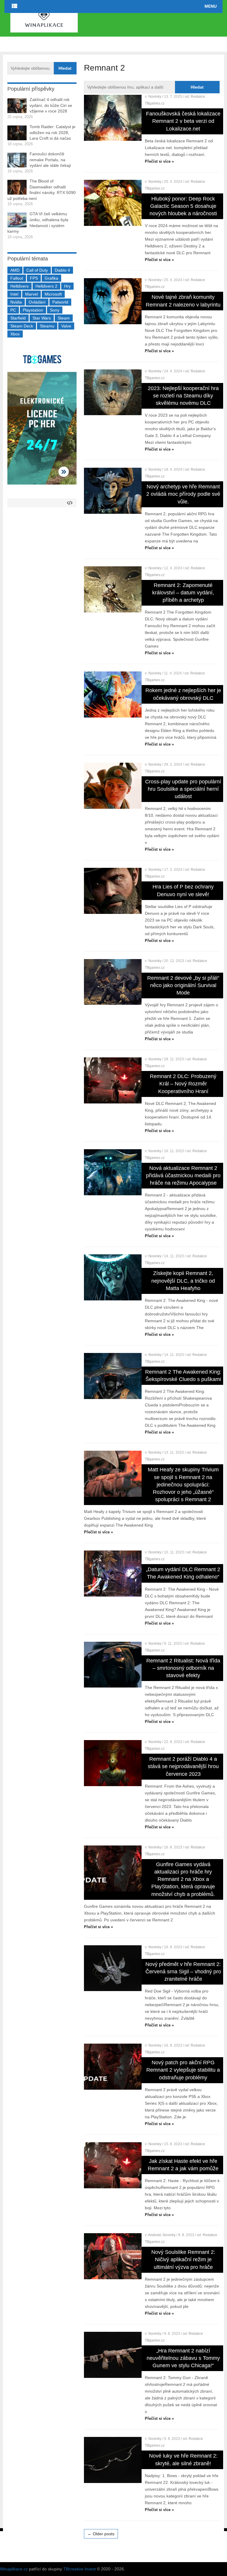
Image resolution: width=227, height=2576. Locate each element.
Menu (211, 6)
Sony (55, 310)
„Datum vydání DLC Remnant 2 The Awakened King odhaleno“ (183, 1573)
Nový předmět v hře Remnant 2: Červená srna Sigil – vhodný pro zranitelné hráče (183, 1972)
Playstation (33, 310)
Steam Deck (22, 326)
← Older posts (101, 2534)
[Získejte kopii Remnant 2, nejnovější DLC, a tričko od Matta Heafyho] (113, 1277)
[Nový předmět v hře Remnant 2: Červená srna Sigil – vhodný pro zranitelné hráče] (113, 1968)
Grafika (51, 278)
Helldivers (20, 286)
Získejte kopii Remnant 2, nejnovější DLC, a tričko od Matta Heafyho (183, 1281)
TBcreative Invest (80, 2569)
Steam (64, 318)
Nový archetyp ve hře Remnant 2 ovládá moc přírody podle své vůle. (183, 494)
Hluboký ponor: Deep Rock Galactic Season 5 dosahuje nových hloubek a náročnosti (183, 206)
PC (13, 310)
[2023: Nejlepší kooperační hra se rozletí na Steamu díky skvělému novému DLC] (113, 392)
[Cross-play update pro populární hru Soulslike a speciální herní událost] (113, 786)
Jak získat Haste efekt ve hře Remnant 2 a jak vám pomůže (183, 2165)
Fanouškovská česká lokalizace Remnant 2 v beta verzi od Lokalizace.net (183, 121)
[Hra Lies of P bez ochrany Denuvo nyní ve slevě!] (113, 891)
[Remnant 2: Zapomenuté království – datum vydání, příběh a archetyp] (113, 589)
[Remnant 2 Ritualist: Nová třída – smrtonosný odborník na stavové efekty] (113, 1665)
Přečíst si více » (159, 161)
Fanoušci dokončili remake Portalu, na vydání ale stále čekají (50, 160)
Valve (66, 326)
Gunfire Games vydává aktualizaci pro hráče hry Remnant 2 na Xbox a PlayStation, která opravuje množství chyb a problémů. (183, 1879)
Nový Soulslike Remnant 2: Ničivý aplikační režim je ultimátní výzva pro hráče (183, 2259)
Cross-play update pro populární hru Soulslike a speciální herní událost (183, 789)
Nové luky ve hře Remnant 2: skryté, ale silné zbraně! (183, 2460)
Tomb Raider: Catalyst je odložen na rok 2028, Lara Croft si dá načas (52, 132)
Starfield (18, 318)
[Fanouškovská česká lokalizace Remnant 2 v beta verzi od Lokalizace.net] (113, 118)
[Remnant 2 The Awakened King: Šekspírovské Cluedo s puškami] (113, 1376)
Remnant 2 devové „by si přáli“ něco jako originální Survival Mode (183, 985)
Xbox (15, 334)
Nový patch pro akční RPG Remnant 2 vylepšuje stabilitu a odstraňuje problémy (183, 2070)
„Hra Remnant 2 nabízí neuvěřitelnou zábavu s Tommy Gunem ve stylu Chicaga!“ (183, 2358)
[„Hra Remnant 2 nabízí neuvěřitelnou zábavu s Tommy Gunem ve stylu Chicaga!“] (113, 2355)
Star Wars (42, 318)
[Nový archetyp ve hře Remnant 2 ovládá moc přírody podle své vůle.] (113, 491)
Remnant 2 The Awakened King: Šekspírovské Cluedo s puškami (183, 1376)
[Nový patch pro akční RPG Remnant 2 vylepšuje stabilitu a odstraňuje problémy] (113, 2067)
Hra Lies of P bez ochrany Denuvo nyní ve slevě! (183, 890)
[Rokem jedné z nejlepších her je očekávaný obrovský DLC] (113, 694)
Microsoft (53, 294)
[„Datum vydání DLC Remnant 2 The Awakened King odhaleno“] (113, 1574)
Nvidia (16, 302)
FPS (34, 278)
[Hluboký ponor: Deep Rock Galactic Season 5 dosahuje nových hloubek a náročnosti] (113, 203)
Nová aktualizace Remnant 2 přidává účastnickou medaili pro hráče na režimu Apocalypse (183, 1175)
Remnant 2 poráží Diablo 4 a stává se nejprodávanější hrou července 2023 (183, 1766)
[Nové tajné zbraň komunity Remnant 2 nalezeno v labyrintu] (113, 301)
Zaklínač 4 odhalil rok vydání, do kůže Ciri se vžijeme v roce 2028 (51, 105)
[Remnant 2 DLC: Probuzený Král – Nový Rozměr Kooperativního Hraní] (113, 1080)
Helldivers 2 (46, 286)
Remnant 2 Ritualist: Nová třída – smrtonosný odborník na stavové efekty (183, 1668)
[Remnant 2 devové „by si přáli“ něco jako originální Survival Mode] (113, 982)
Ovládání (37, 302)
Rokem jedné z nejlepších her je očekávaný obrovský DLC (183, 694)
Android (154, 2235)
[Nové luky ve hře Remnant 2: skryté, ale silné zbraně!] (113, 2460)
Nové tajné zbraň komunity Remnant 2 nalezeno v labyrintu (183, 301)
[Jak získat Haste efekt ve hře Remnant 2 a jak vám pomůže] (113, 2165)
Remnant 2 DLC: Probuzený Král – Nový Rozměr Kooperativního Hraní (183, 1084)
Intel (14, 294)
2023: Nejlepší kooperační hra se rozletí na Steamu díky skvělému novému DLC (183, 396)
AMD (15, 270)
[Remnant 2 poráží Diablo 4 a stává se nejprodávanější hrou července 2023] (113, 1763)
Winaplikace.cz (14, 2569)
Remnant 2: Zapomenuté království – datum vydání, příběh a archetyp (183, 593)
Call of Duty (37, 270)
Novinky (155, 97)
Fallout (17, 278)
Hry (67, 286)
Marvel (31, 294)
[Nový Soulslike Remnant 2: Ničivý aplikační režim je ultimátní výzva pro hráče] (113, 2256)
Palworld (60, 302)
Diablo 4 (62, 270)
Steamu (47, 326)
